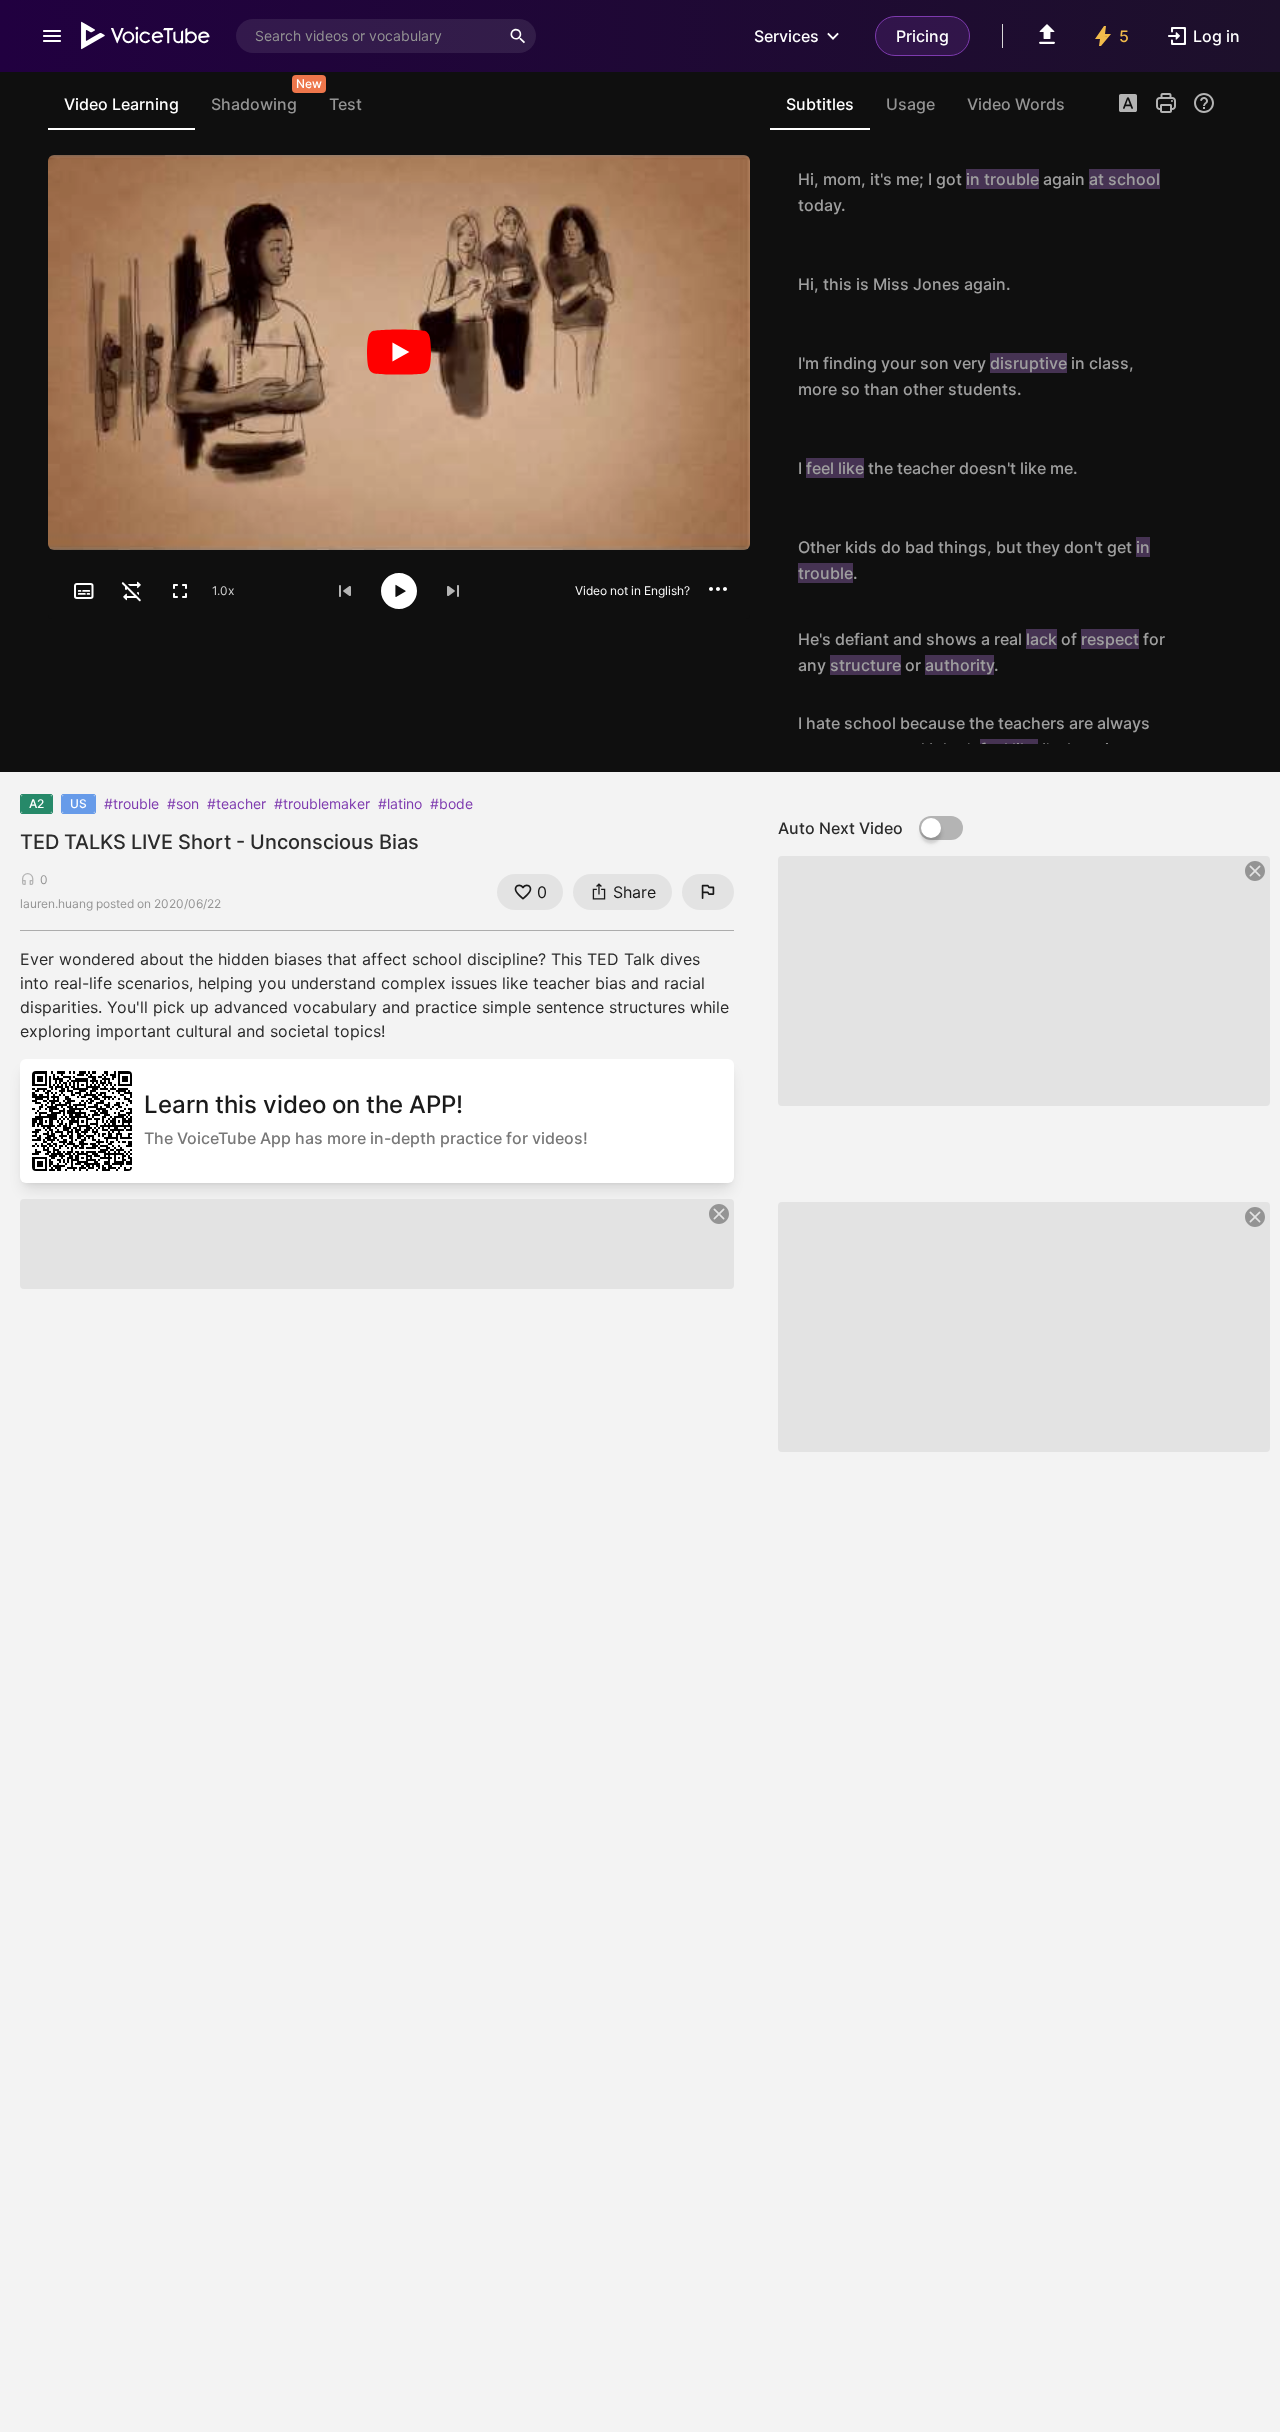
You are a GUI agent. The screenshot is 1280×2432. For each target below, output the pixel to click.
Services (786, 36)
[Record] (1194, 192)
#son (183, 803)
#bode (451, 803)
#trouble (131, 803)
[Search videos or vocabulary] (518, 36)
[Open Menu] (52, 36)
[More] (718, 589)
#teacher (236, 803)
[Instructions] (1204, 103)
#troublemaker (322, 803)
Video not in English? (632, 590)
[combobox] (368, 36)
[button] (1128, 105)
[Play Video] (399, 352)
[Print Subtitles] (1166, 103)
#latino (400, 803)
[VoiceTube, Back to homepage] (146, 36)
